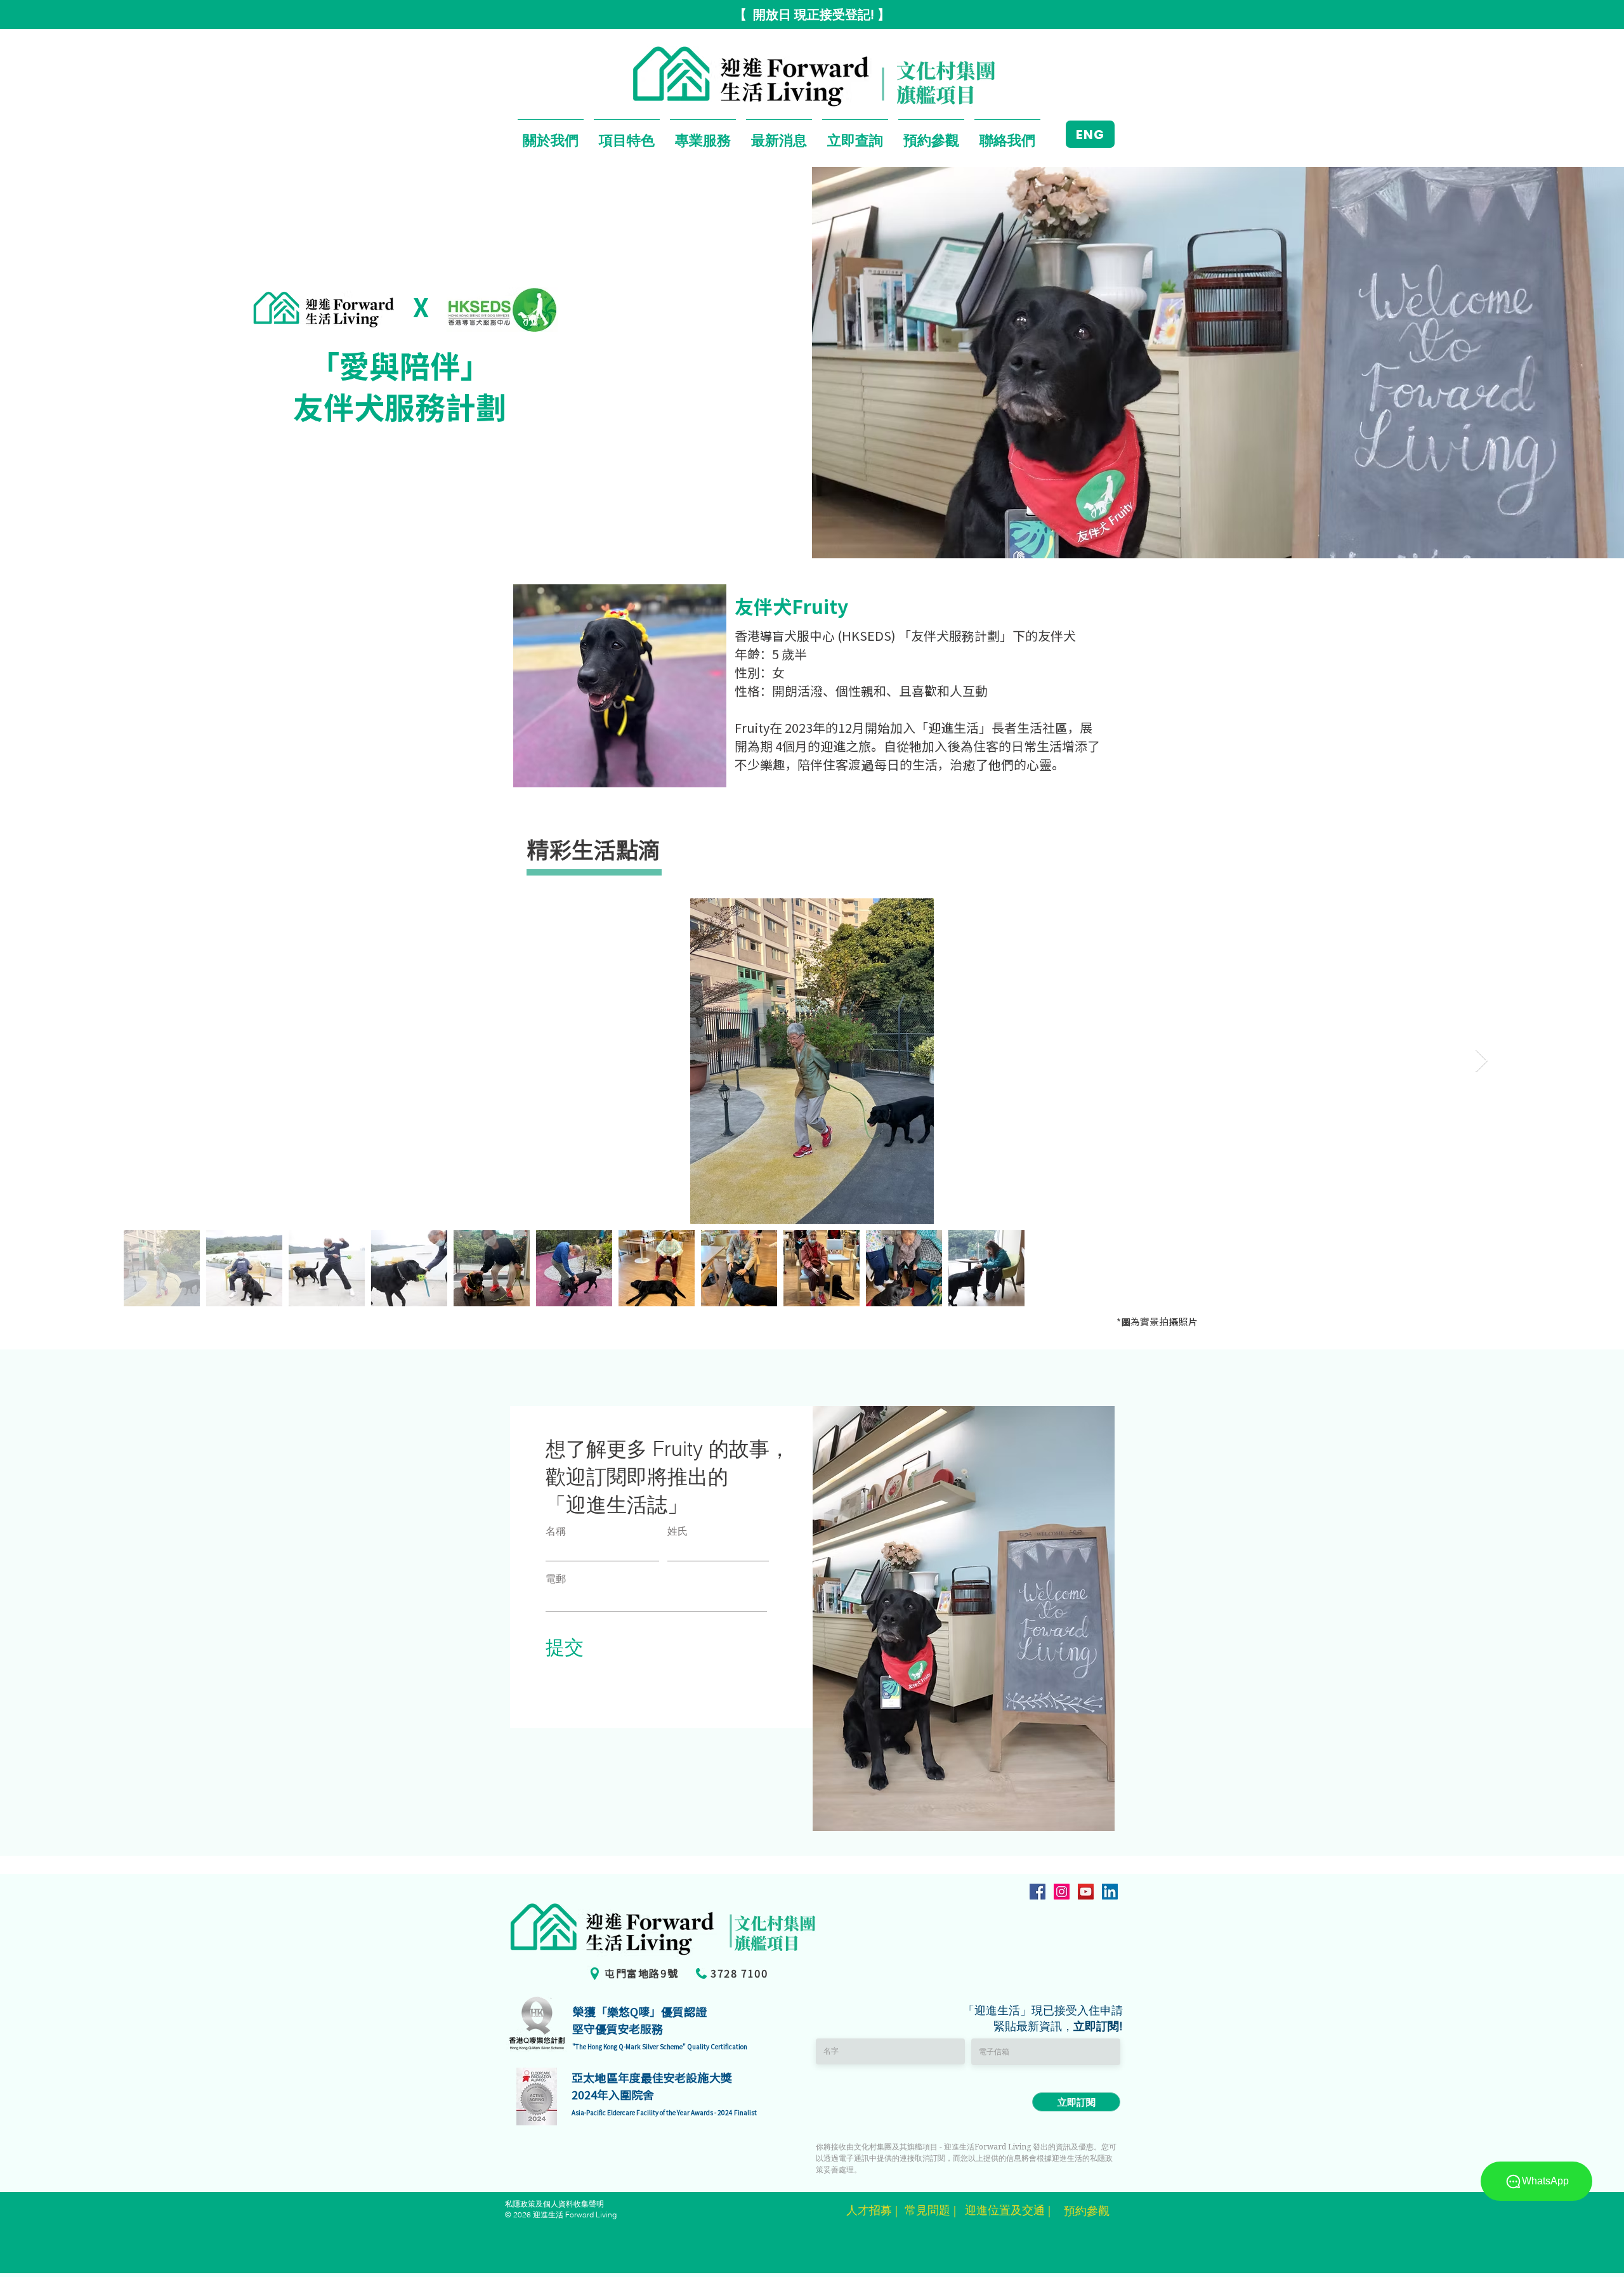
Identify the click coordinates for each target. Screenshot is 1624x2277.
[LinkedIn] (1110, 1892)
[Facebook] (1038, 1892)
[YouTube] (1086, 1892)
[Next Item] (1482, 1061)
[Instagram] (1062, 1892)
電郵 (556, 1578)
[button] (551, 134)
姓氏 (678, 1531)
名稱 (556, 1531)
